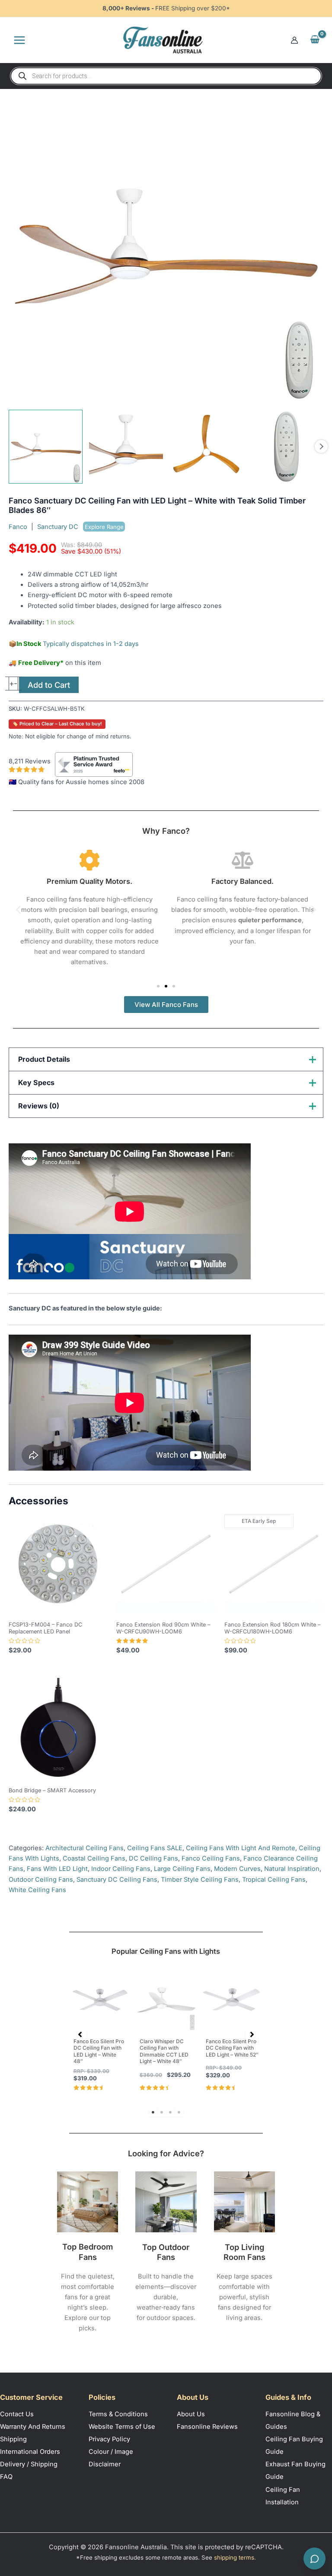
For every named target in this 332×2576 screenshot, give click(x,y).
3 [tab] (170, 2112)
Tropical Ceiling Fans (274, 1880)
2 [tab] (162, 2112)
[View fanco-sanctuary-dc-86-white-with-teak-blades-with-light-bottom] (206, 447)
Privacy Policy (109, 2439)
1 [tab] (153, 2112)
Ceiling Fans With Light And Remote (241, 1848)
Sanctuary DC (80, 527)
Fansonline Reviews (207, 2427)
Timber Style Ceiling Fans (200, 1880)
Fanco (18, 527)
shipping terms (234, 2557)
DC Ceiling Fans (153, 1858)
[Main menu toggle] (19, 40)
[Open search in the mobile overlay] (166, 76)
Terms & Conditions (118, 2414)
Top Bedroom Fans (88, 2252)
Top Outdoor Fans (166, 2252)
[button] (18, 910)
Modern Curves (237, 1869)
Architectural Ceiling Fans (85, 1848)
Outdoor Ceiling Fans (41, 1880)
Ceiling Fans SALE (155, 1848)
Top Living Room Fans (244, 2252)
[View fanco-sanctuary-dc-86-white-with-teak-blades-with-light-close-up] (126, 447)
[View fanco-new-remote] (286, 447)
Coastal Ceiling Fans (94, 1858)
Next (321, 446)
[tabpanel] (100, 2033)
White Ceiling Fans (37, 1890)
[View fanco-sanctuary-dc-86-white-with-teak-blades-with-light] (46, 447)
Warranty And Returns (33, 2427)
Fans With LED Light (57, 1869)
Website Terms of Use (122, 2427)
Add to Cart (49, 685)
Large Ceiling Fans (182, 1869)
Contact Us (17, 2414)
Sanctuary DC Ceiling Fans (117, 1880)
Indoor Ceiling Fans (121, 1869)
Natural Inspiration (292, 1869)
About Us (191, 2414)
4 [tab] (179, 2112)
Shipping (13, 2439)
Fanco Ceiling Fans (211, 1858)
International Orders (30, 2452)
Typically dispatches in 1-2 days (91, 644)
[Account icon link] (294, 40)
